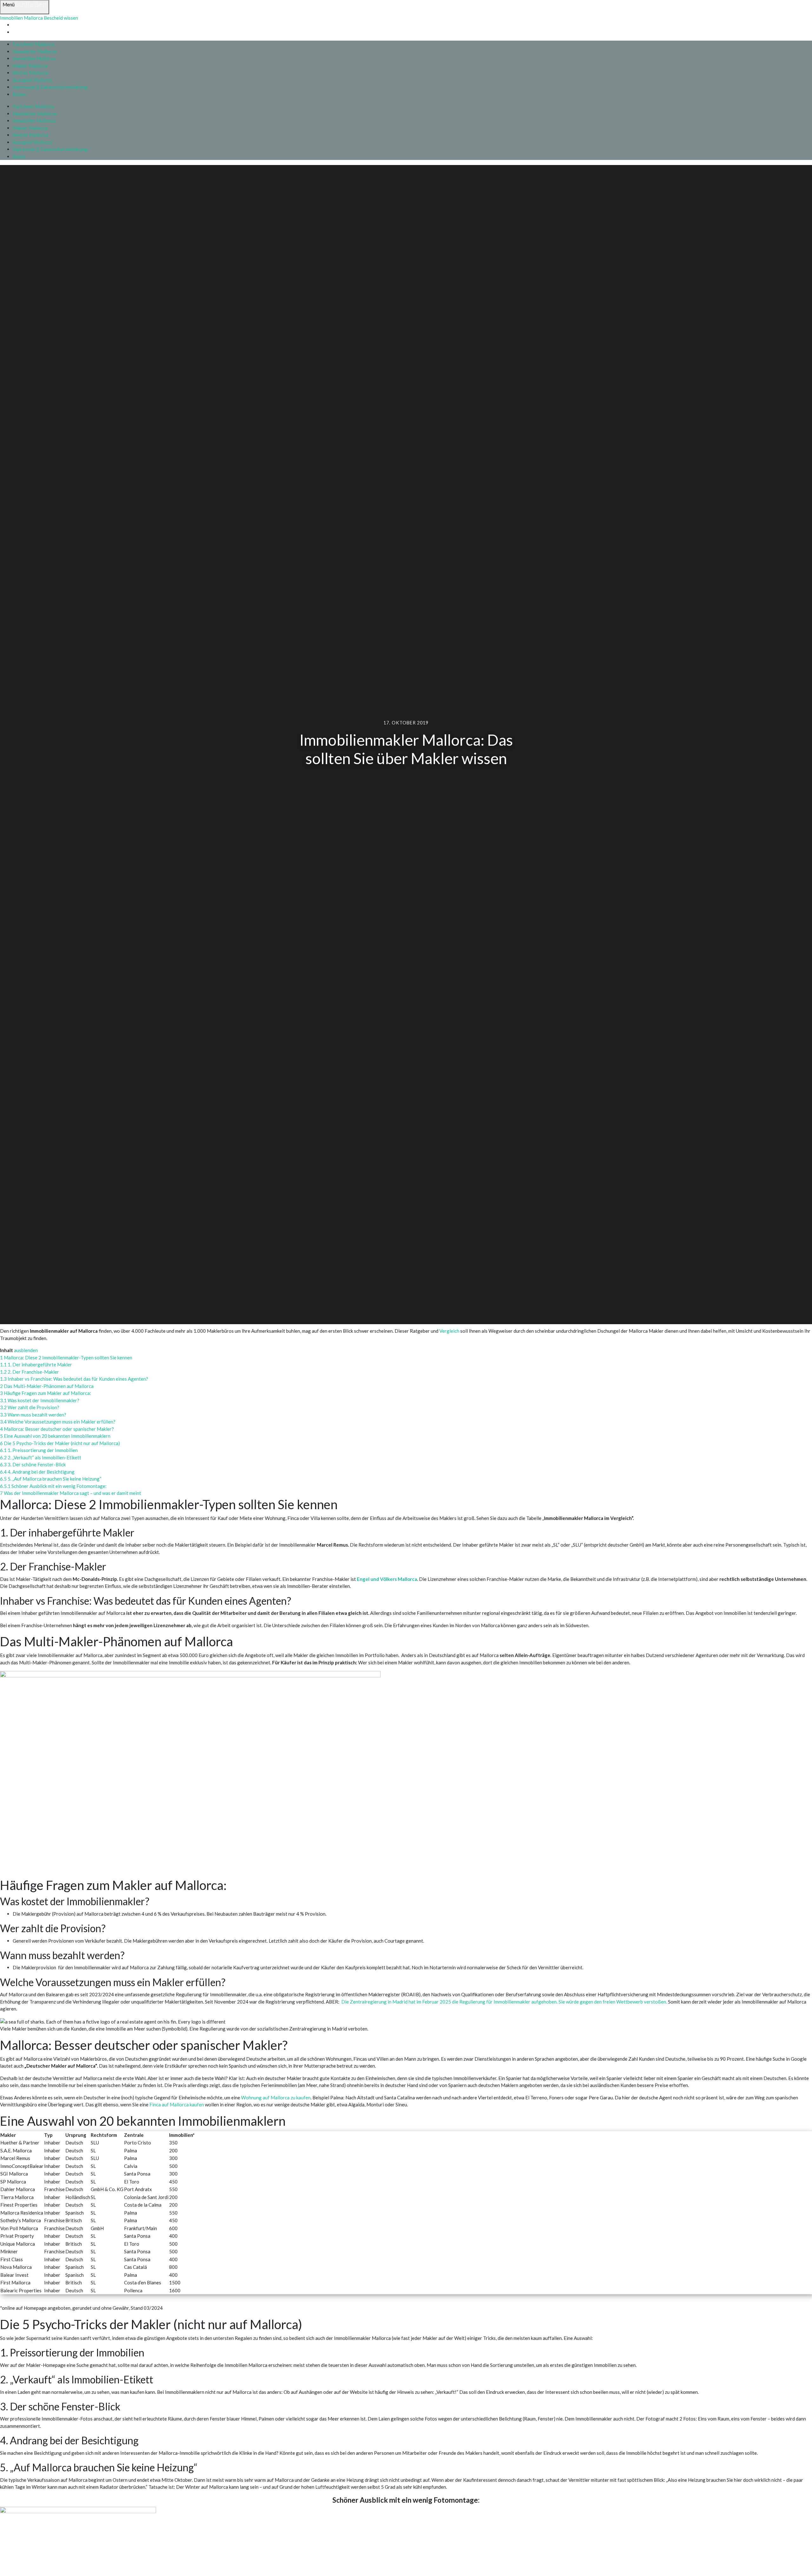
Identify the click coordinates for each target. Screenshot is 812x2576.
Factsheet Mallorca (33, 44)
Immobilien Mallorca (34, 58)
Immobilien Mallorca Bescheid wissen (39, 18)
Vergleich (450, 1331)
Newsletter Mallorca (35, 51)
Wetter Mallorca (30, 73)
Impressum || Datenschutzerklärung (50, 87)
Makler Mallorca (30, 66)
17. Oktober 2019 (406, 723)
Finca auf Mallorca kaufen (177, 2104)
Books (19, 94)
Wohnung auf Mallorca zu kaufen (276, 2097)
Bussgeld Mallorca (32, 80)
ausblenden (26, 1350)
